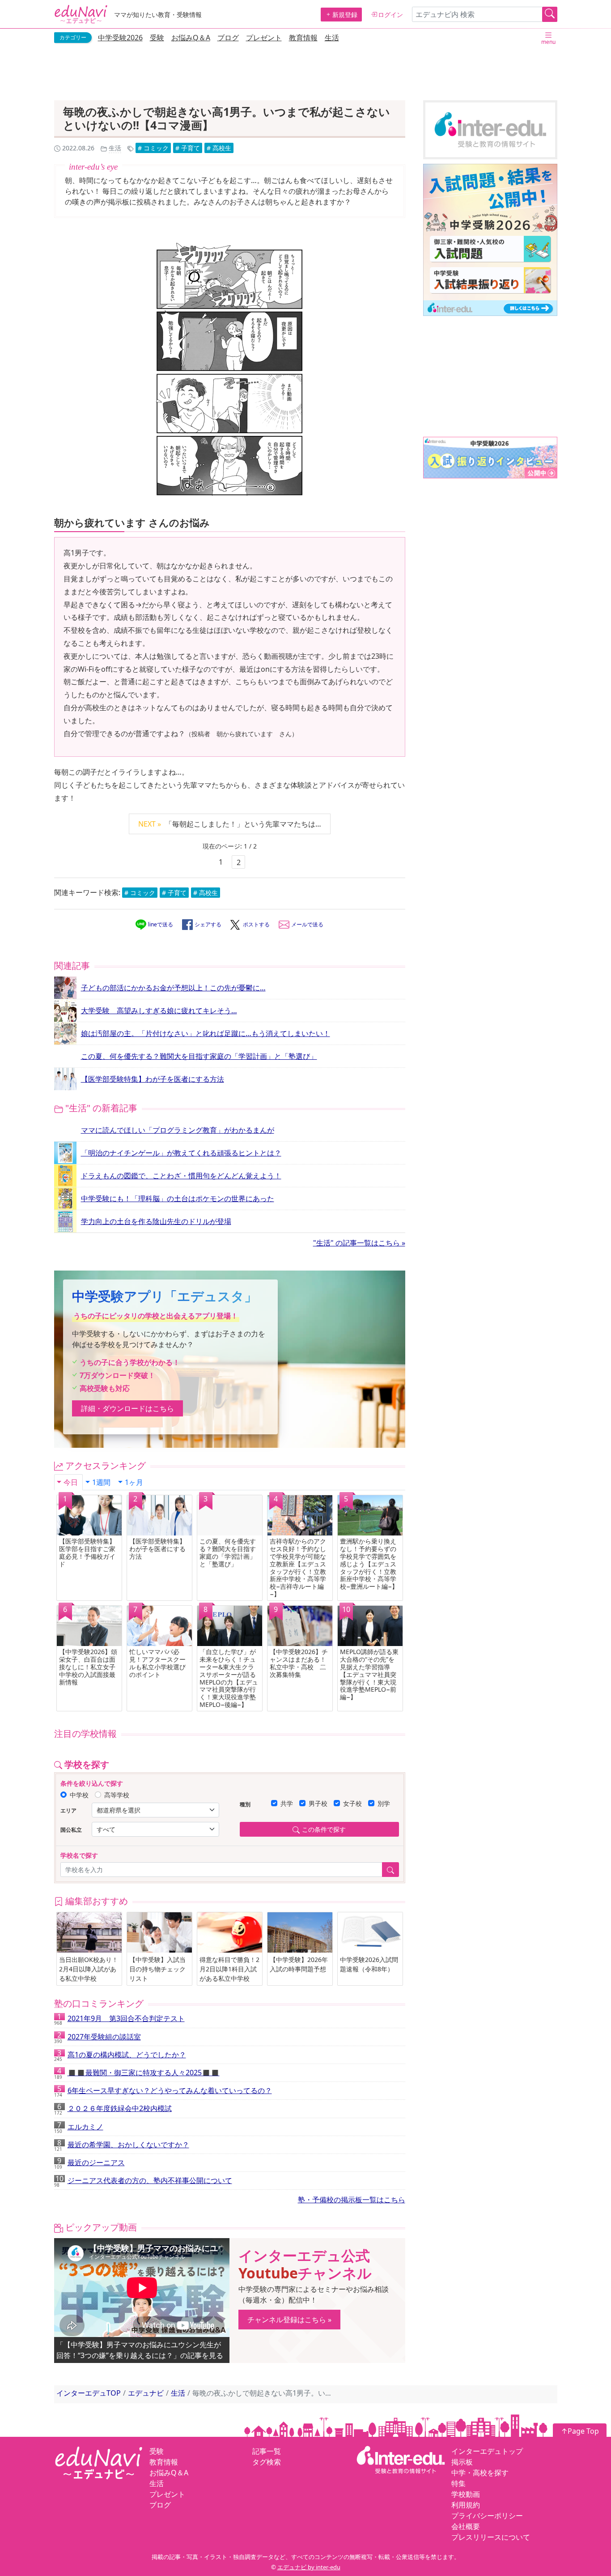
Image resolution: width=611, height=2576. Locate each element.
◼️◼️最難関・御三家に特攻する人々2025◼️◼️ (137, 2074)
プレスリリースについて (491, 2537)
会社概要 (466, 2526)
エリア (68, 1810)
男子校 (318, 1803)
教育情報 (303, 38)
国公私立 (71, 1830)
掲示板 (462, 2462)
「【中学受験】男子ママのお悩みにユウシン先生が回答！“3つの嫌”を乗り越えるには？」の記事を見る (140, 2350)
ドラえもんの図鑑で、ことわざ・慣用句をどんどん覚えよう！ (181, 1176)
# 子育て (188, 148)
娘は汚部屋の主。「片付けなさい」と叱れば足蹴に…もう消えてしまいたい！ (206, 1033)
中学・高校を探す (480, 2473)
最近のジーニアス (89, 2164)
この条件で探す (324, 1829)
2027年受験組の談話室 (98, 2038)
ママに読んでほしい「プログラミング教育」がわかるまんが (178, 1130)
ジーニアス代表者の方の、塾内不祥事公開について (143, 2182)
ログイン (390, 15)
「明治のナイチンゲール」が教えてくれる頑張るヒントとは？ (181, 1153)
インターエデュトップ (487, 2451)
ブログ (228, 38)
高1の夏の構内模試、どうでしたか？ (120, 2056)
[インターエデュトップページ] (401, 2459)
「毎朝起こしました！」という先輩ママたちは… (230, 824)
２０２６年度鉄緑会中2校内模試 (113, 2110)
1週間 (101, 1482)
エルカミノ (79, 2128)
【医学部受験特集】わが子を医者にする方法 (153, 1079)
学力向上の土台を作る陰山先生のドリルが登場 (156, 1221)
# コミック (153, 148)
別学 (384, 1803)
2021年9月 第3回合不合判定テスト (119, 2020)
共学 (287, 1803)
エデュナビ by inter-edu (309, 2567)
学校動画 (466, 2494)
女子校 (352, 1803)
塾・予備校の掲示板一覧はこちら (352, 2200)
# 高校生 (219, 148)
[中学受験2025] (490, 240)
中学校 (79, 1795)
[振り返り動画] (490, 458)
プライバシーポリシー (487, 2516)
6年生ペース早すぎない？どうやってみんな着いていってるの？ (163, 2092)
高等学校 (117, 1795)
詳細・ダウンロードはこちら (127, 1408)
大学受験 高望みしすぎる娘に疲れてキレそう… (159, 1011)
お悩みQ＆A (191, 38)
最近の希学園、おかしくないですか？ (122, 2146)
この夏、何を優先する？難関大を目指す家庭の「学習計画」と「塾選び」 (199, 1056)
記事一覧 (267, 2451)
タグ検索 (267, 2462)
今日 (71, 1482)
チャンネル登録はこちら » (289, 2320)
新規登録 (345, 15)
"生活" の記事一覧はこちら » (359, 1243)
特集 (458, 2483)
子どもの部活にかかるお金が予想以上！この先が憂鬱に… (173, 988)
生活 (332, 38)
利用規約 (466, 2505)
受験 (157, 38)
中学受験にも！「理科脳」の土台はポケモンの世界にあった (178, 1198)
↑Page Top (580, 2431)
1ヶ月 (134, 1482)
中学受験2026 (120, 38)
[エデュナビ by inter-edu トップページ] (81, 14)
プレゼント (264, 38)
